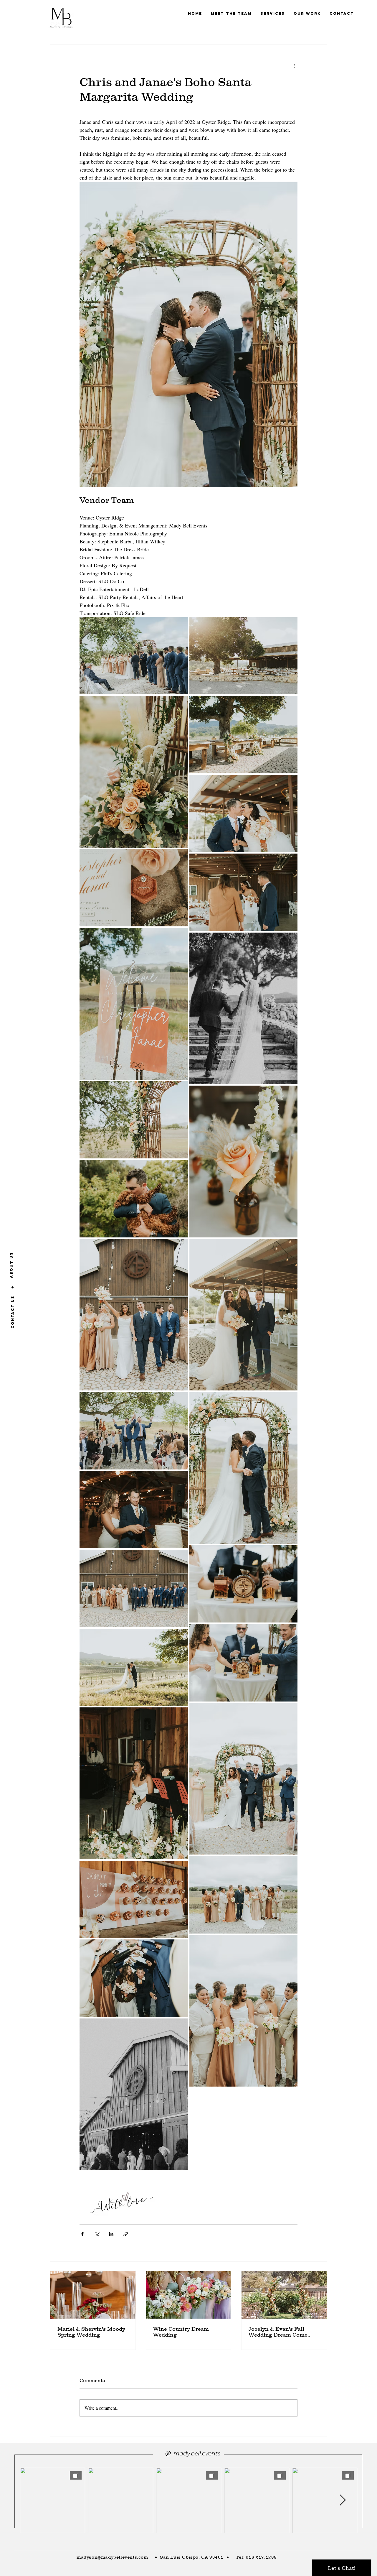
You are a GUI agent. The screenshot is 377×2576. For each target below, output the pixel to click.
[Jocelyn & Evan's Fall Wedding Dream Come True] (284, 2295)
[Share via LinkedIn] (111, 2234)
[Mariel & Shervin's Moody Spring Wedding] (93, 2295)
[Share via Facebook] (82, 2234)
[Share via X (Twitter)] (97, 2234)
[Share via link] (126, 2234)
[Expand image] (134, 656)
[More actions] (294, 66)
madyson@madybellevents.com (112, 2557)
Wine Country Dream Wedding (181, 2332)
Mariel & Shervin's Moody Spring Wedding (91, 2332)
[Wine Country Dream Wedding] (189, 2295)
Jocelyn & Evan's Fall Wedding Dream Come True (278, 2332)
